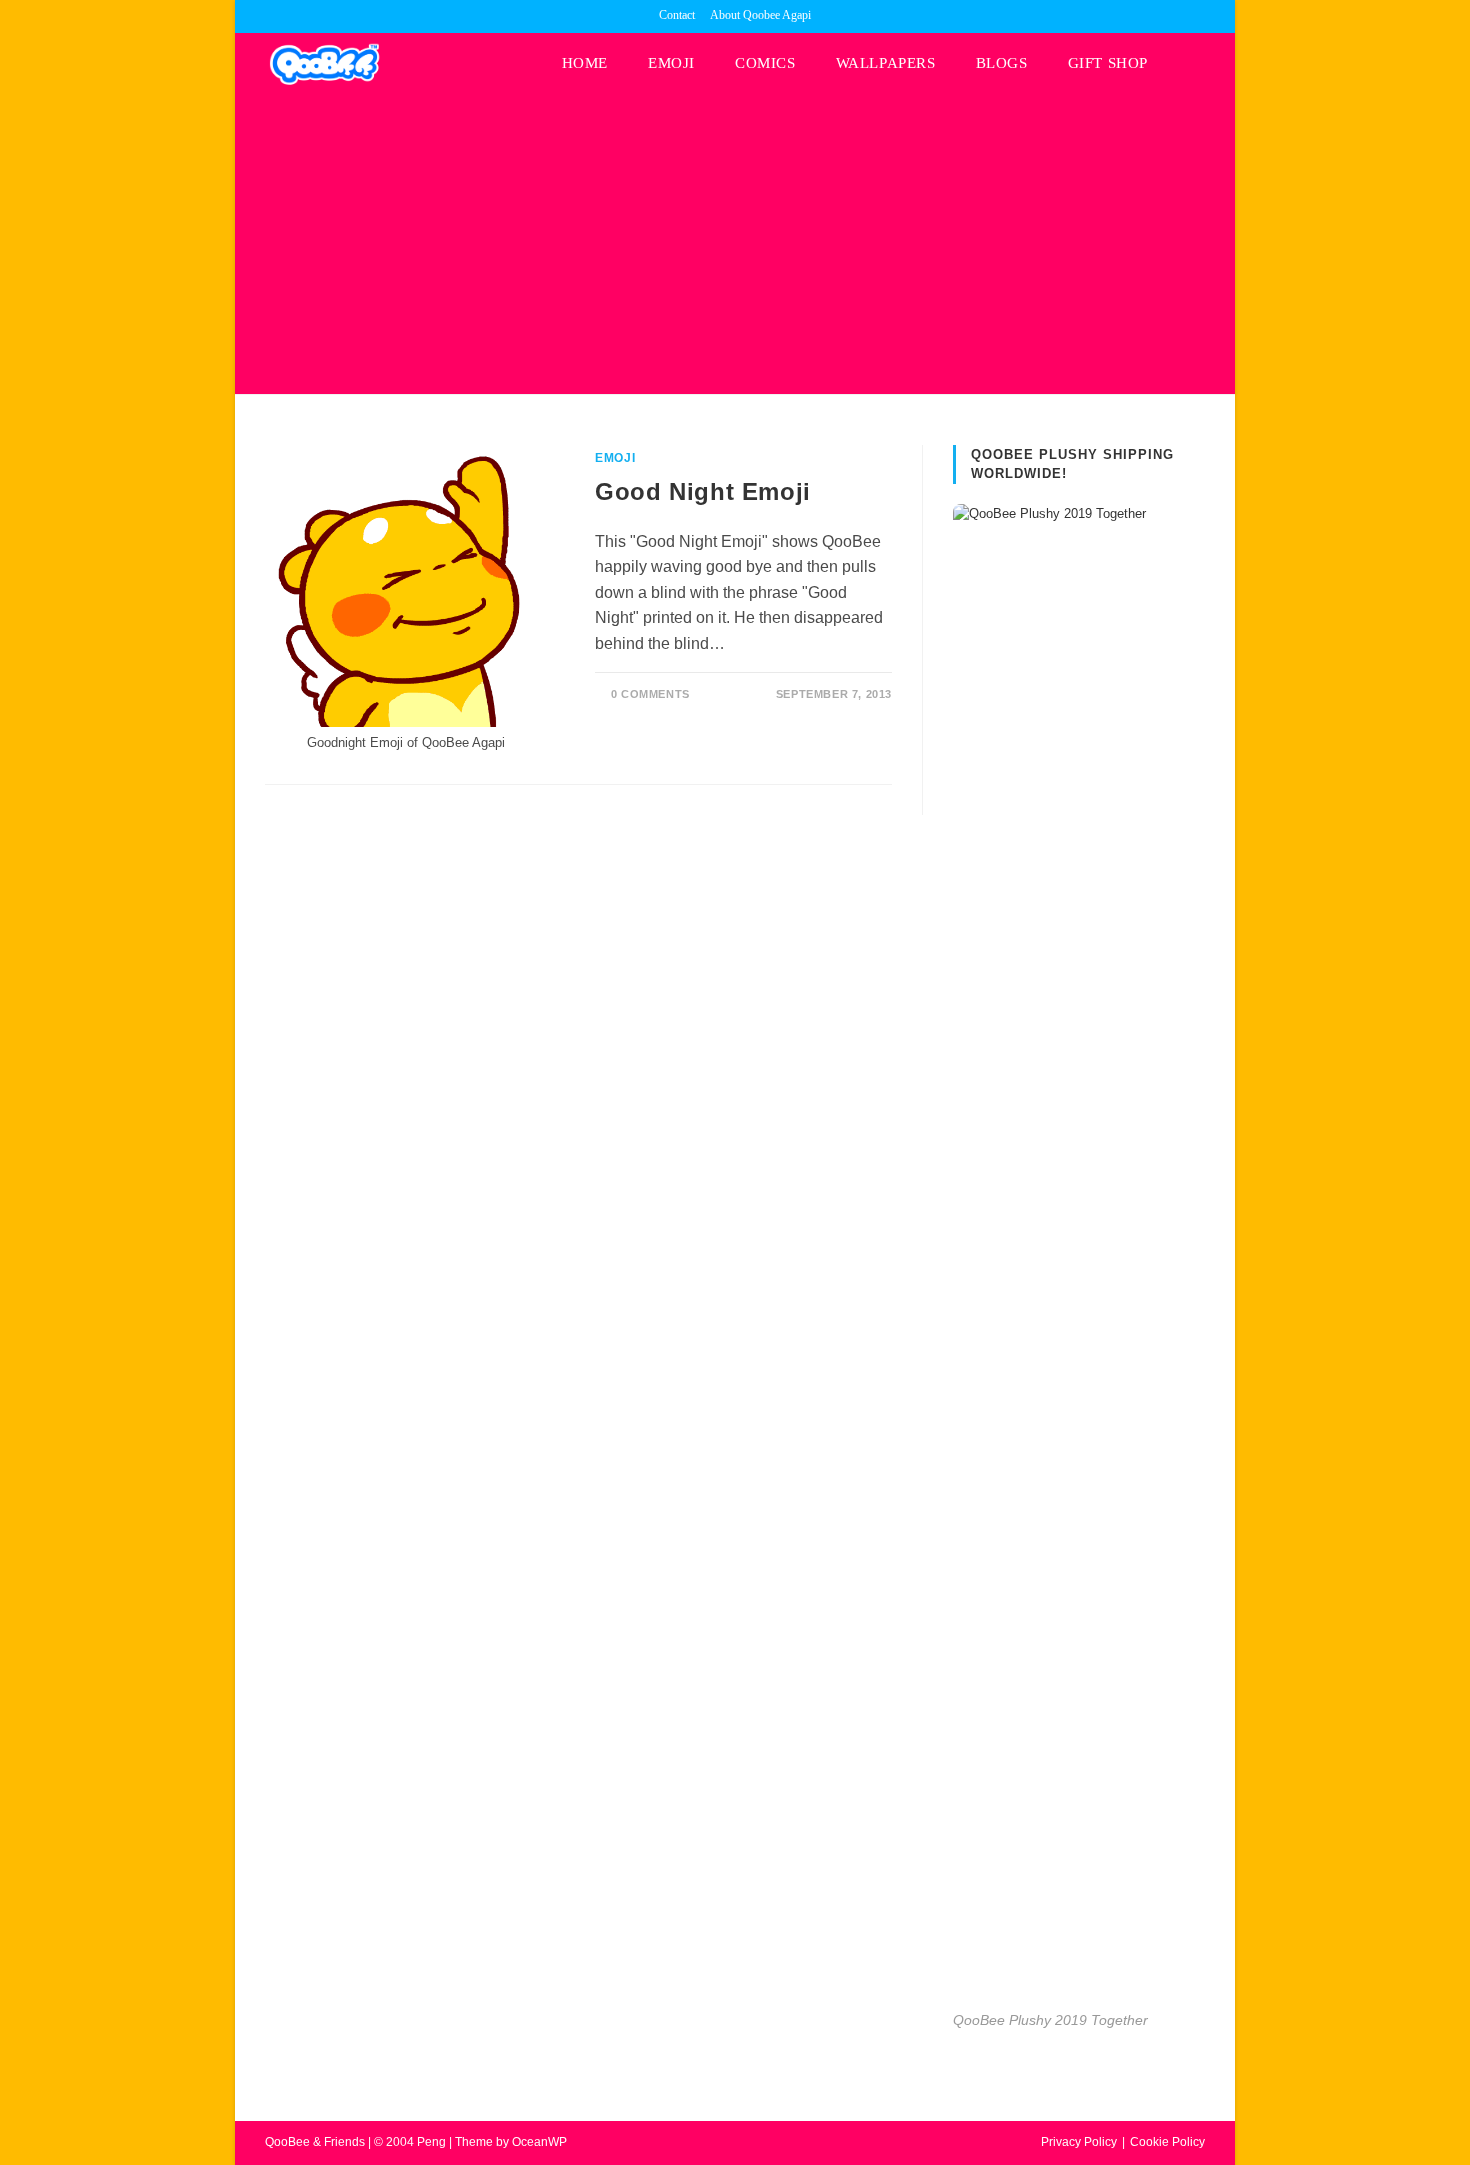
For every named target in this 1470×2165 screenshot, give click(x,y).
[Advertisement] (735, 244)
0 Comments (650, 694)
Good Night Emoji (703, 491)
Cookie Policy (1167, 2142)
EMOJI (615, 458)
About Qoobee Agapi (760, 15)
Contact (677, 15)
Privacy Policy (1079, 2142)
